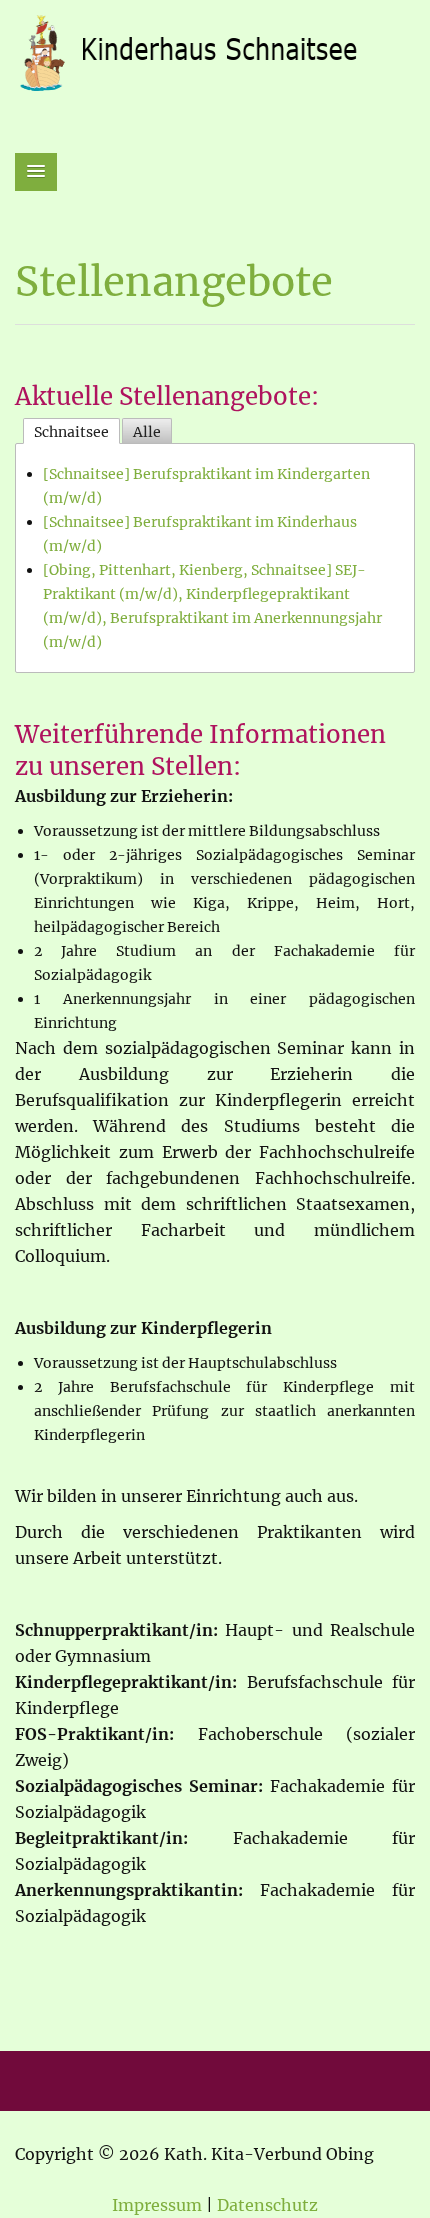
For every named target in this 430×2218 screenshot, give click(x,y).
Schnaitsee (71, 432)
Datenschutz (267, 2205)
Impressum (157, 2205)
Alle (147, 432)
